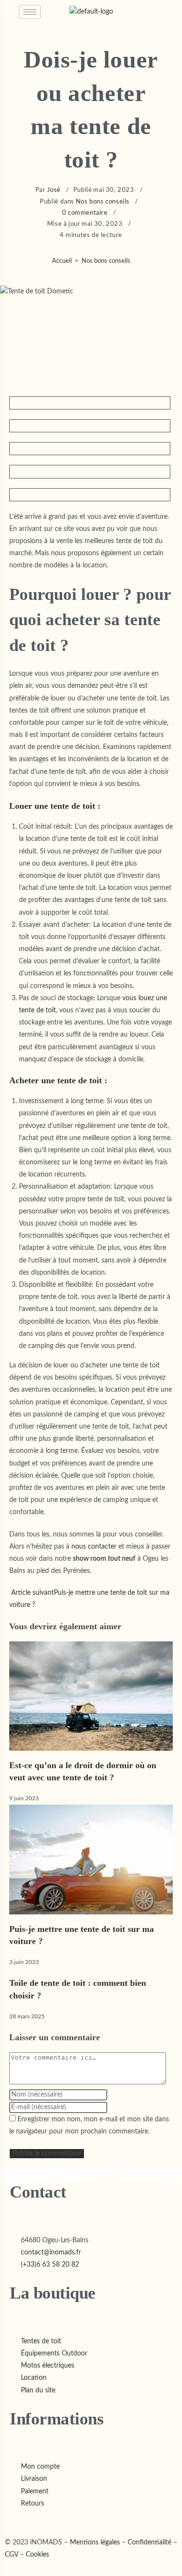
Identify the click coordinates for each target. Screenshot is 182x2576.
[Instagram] (16, 2521)
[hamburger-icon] (30, 12)
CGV (11, 2555)
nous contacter (94, 1547)
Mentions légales (95, 2542)
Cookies (37, 2555)
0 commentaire (85, 213)
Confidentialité (149, 2542)
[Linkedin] (23, 2521)
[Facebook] (8, 2521)
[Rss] (29, 2521)
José (54, 190)
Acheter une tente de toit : (58, 1080)
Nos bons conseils (103, 202)
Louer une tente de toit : (55, 806)
